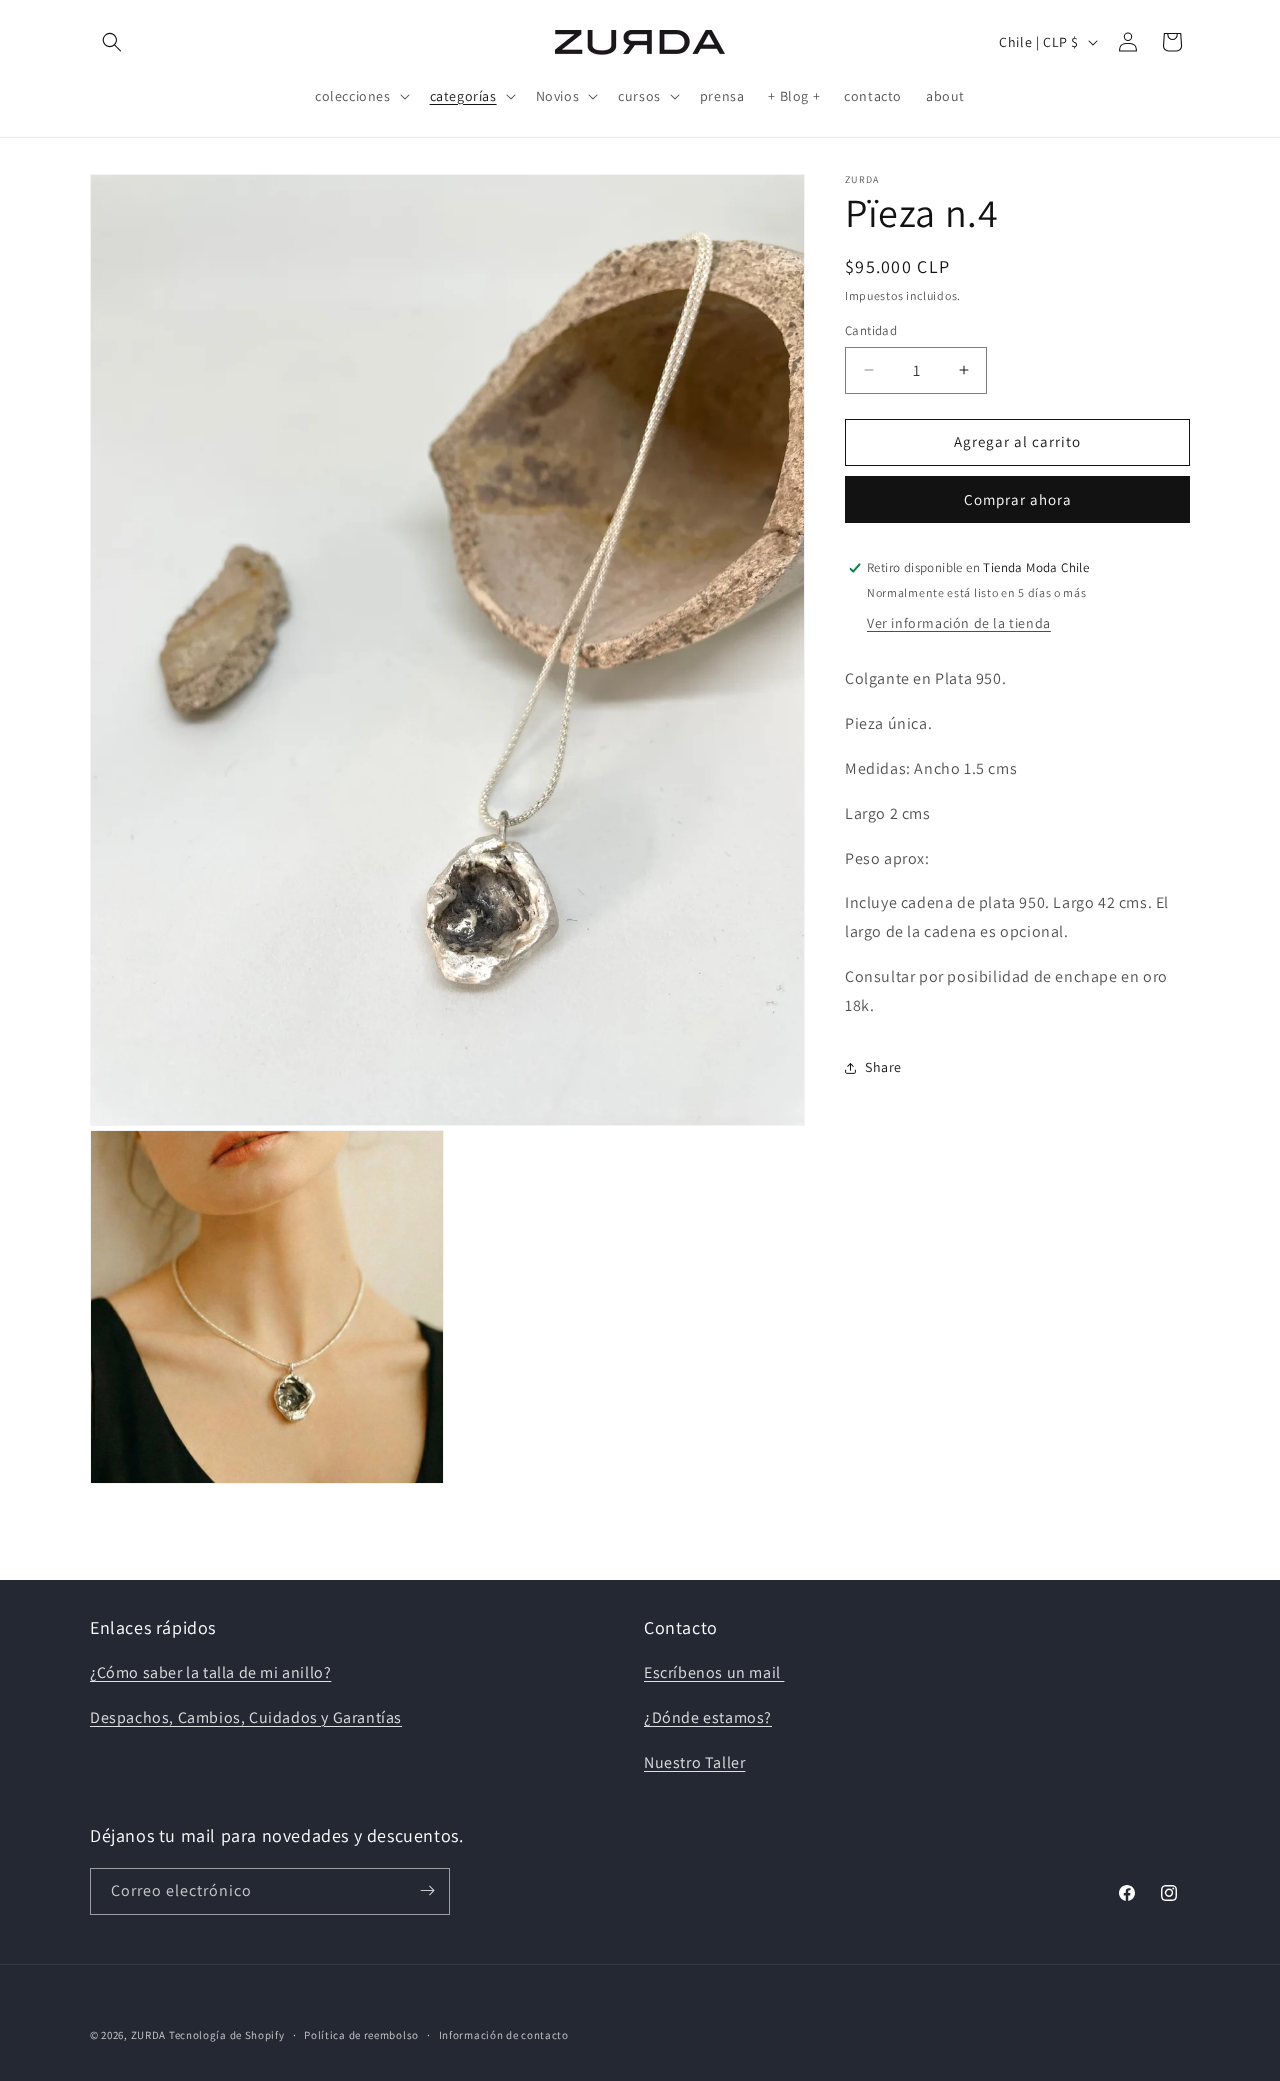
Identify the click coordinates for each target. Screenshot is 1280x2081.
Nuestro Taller (694, 1762)
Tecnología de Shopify (227, 2035)
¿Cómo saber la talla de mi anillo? (210, 1672)
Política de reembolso (361, 2035)
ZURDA (149, 2035)
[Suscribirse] (427, 1890)
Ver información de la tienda (959, 623)
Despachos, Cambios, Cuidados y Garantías (246, 1717)
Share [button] (883, 1067)
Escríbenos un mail (714, 1672)
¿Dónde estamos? (708, 1717)
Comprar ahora (1018, 499)
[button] (112, 42)
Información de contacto (504, 2035)
